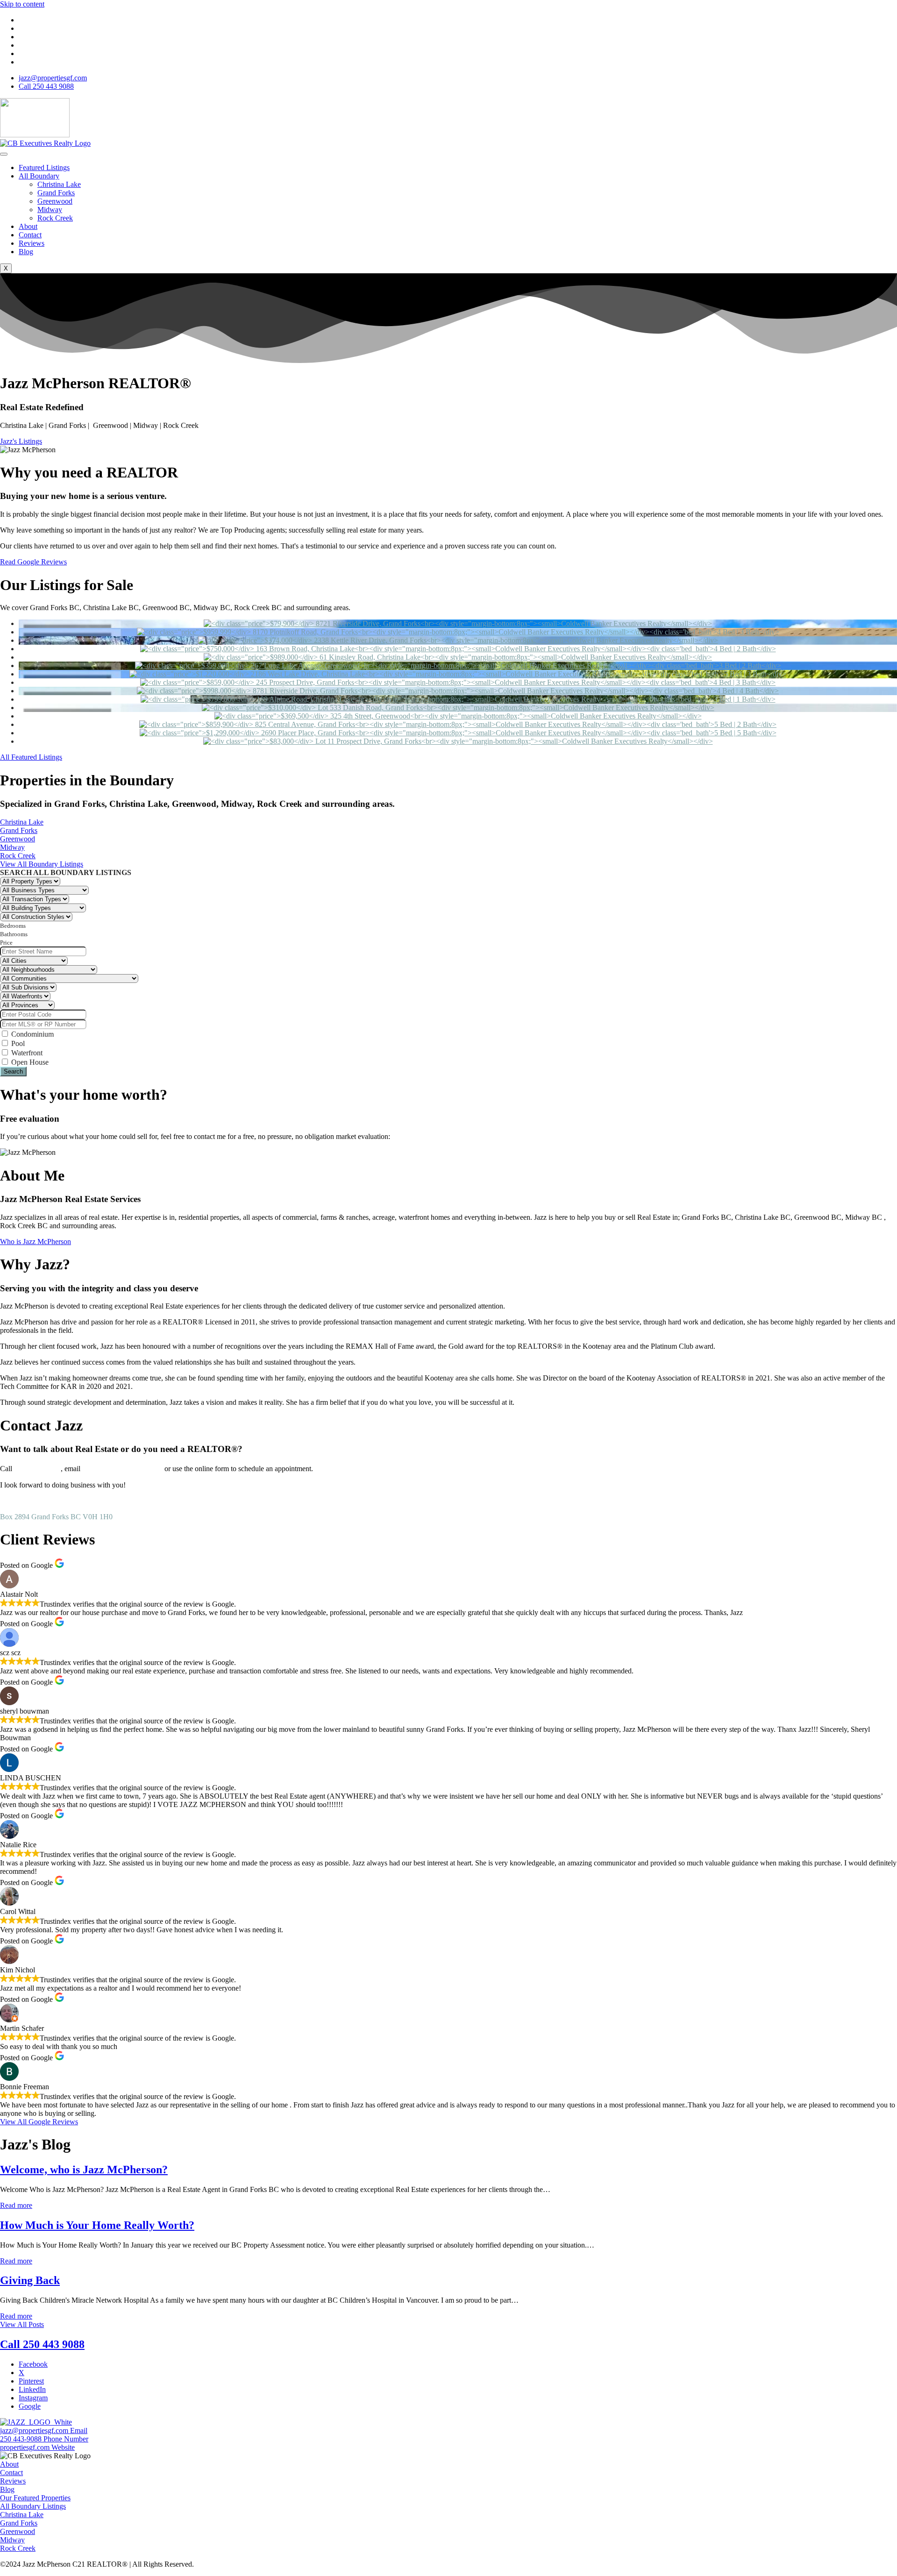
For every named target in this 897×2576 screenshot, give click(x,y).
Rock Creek (55, 218)
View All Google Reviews (39, 2122)
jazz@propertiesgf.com (122, 1468)
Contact (30, 235)
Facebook (33, 2364)
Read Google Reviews (33, 562)
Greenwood (55, 201)
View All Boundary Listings (42, 864)
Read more (16, 2205)
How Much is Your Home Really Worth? (97, 2225)
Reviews (32, 243)
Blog (26, 252)
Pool (17, 1043)
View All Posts (22, 2324)
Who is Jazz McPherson (36, 1242)
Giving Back (30, 2280)
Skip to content (22, 4)
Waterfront (26, 1053)
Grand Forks (56, 193)
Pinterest (31, 2381)
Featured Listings (44, 167)
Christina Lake (59, 184)
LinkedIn (32, 2389)
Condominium (32, 1034)
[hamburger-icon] (4, 154)
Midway (50, 210)
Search (13, 1071)
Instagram (33, 2398)
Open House (29, 1062)
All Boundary (39, 176)
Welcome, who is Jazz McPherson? (84, 2170)
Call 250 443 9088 (42, 2344)
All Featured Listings (31, 757)
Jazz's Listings (21, 441)
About (28, 226)
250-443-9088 (37, 1468)
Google (30, 2406)
